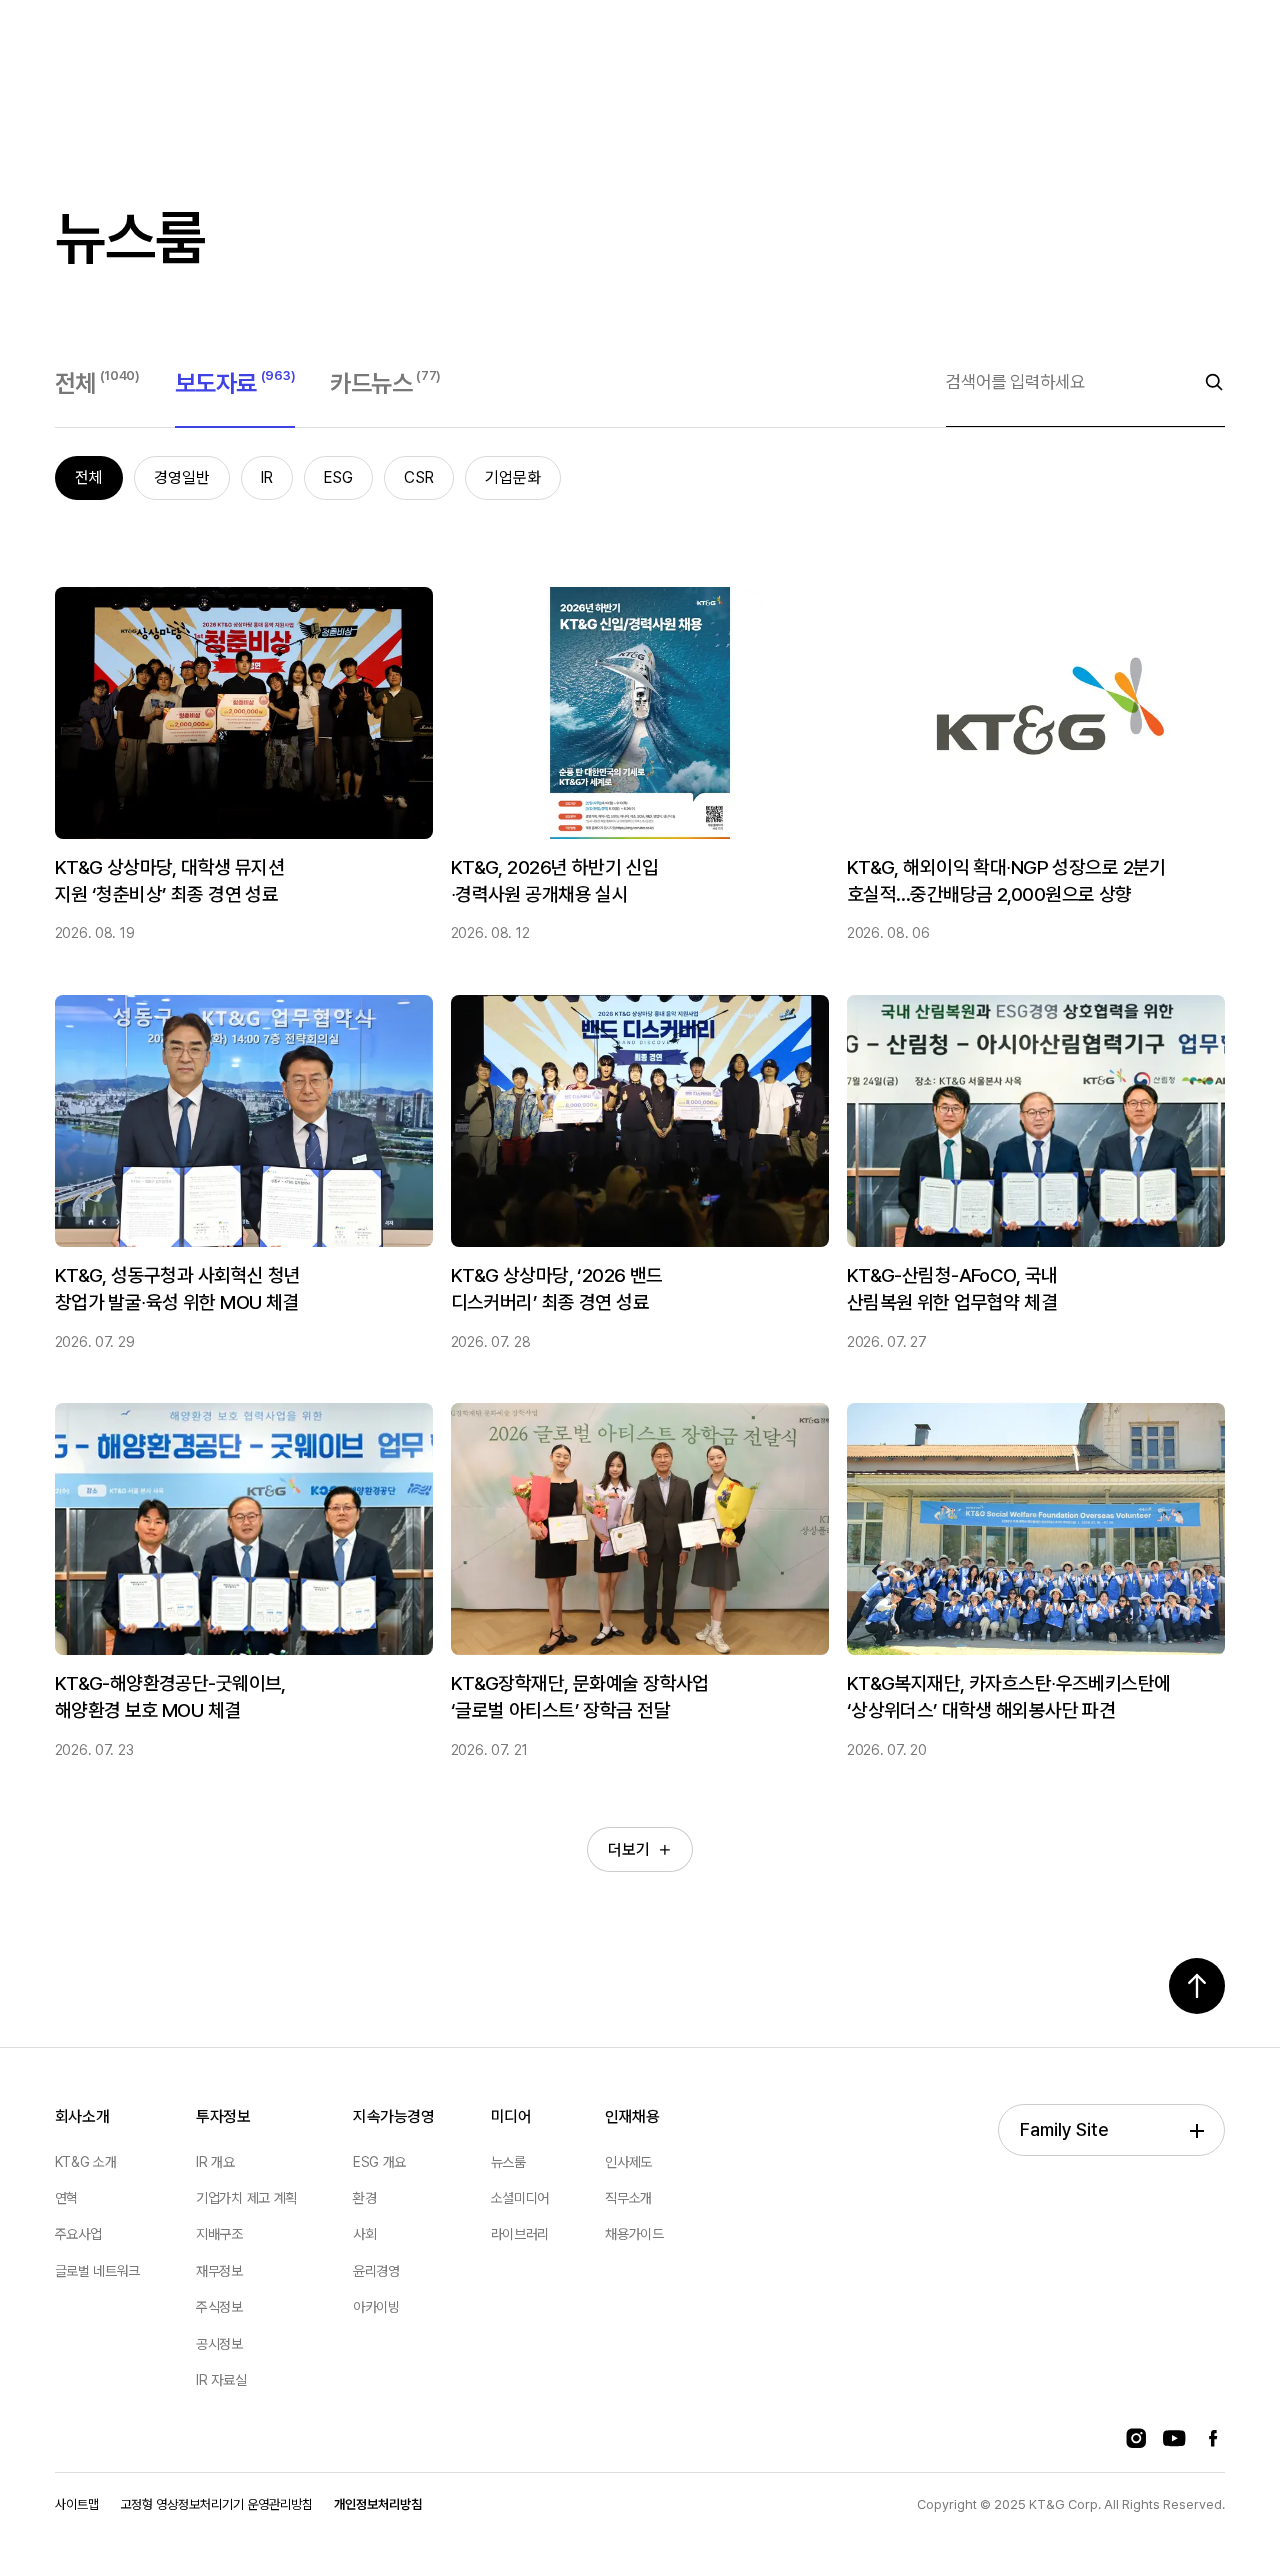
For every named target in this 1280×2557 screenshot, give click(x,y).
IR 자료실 (221, 2380)
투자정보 (223, 2116)
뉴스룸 (508, 2162)
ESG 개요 (379, 2162)
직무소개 (628, 2198)
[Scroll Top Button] (1197, 1986)
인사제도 (628, 2162)
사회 (364, 2234)
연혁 (66, 2198)
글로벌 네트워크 (97, 2271)
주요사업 (78, 2234)
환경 (364, 2198)
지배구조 (219, 2234)
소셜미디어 (520, 2198)
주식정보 (219, 2307)
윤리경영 (376, 2271)
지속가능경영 (394, 2116)
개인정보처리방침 (378, 2504)
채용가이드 (634, 2234)
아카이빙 (376, 2307)
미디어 (511, 2116)
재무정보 (219, 2271)
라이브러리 (520, 2234)
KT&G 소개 (86, 2162)
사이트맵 (77, 2504)
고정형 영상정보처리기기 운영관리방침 (216, 2504)
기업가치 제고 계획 (246, 2198)
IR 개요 (215, 2162)
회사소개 (82, 2116)
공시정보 (219, 2344)
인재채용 (632, 2116)
